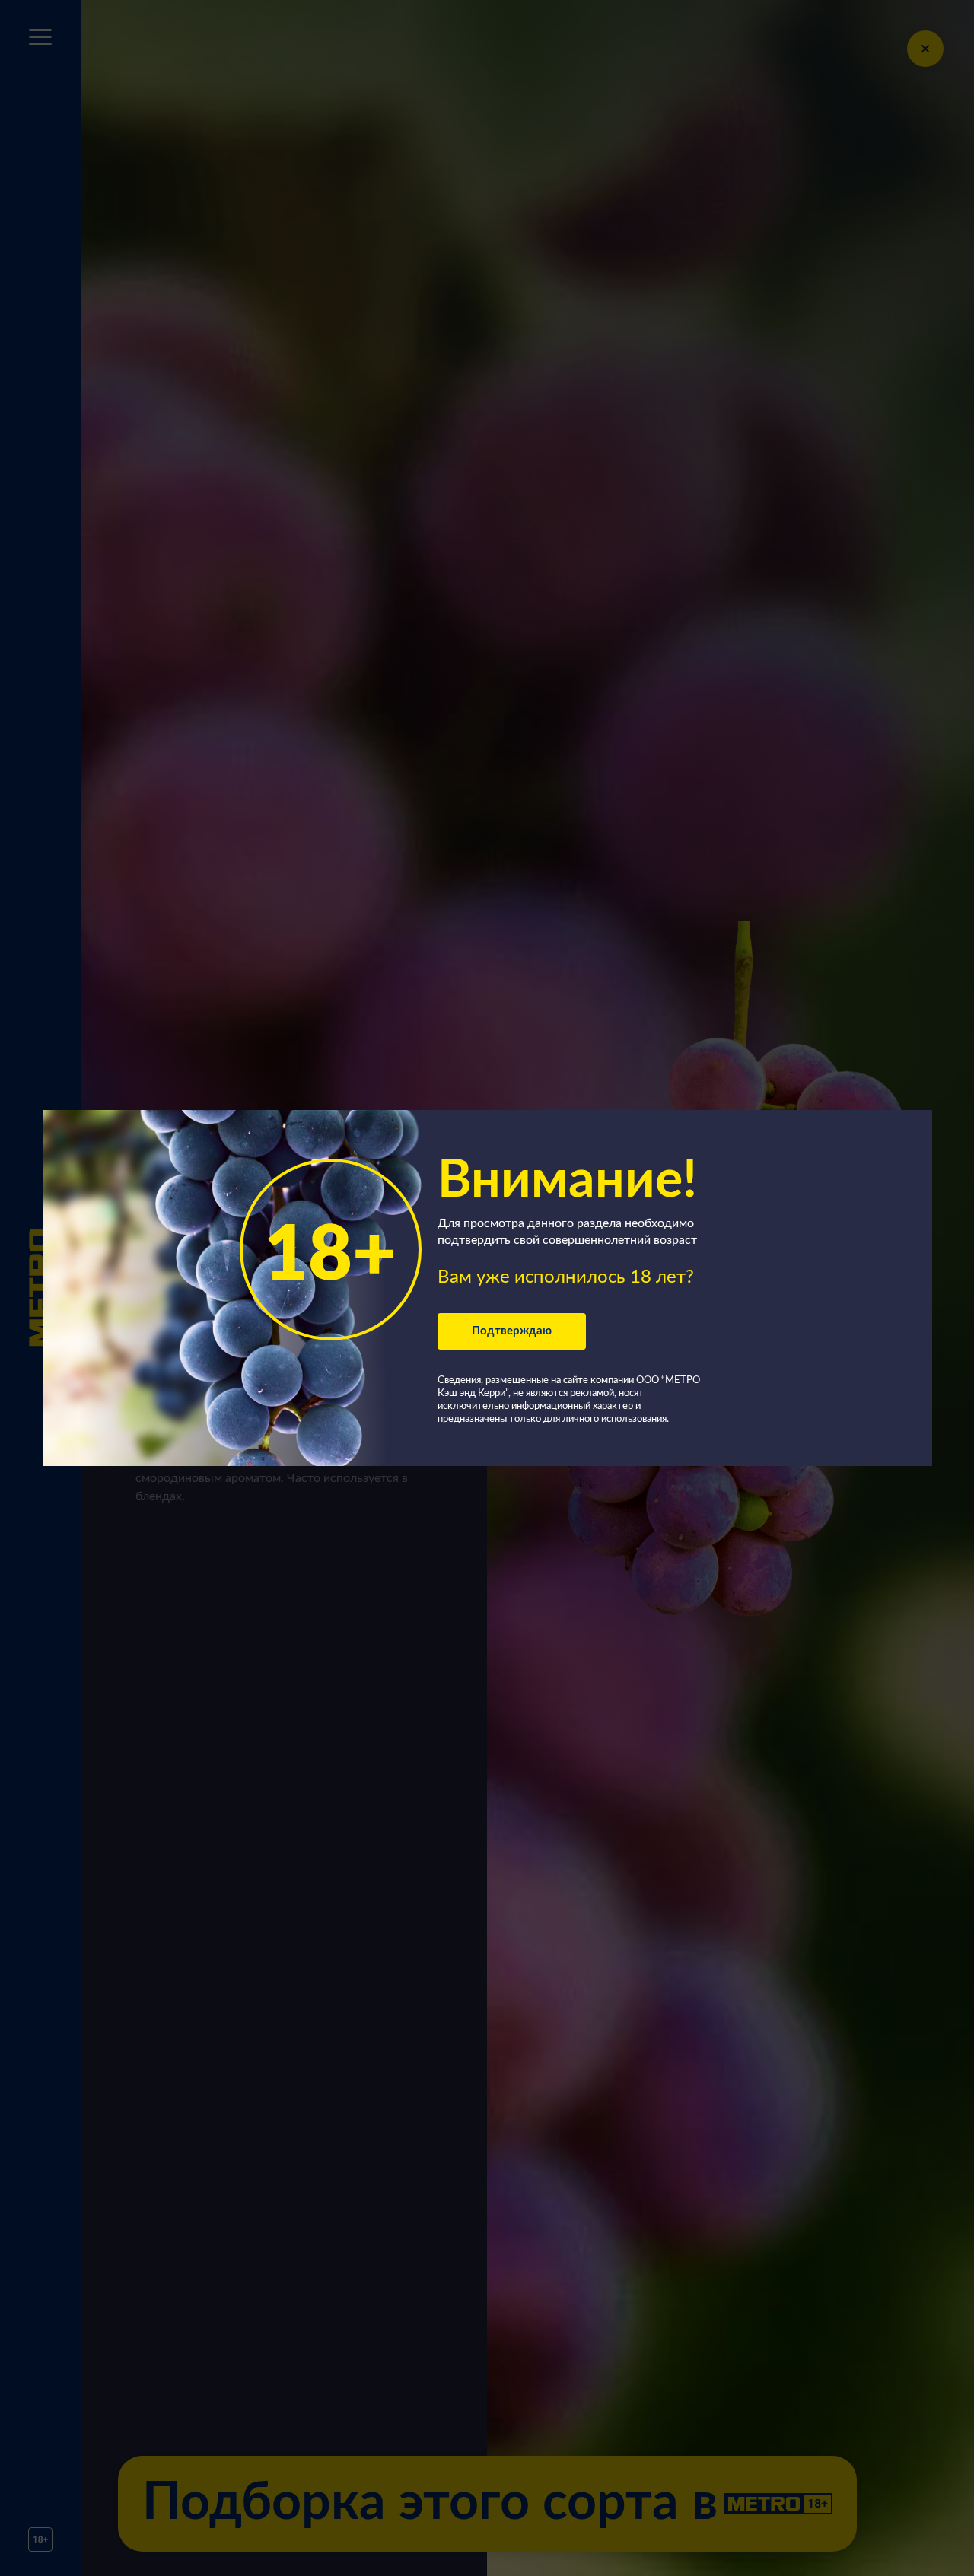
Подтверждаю (512, 1331)
